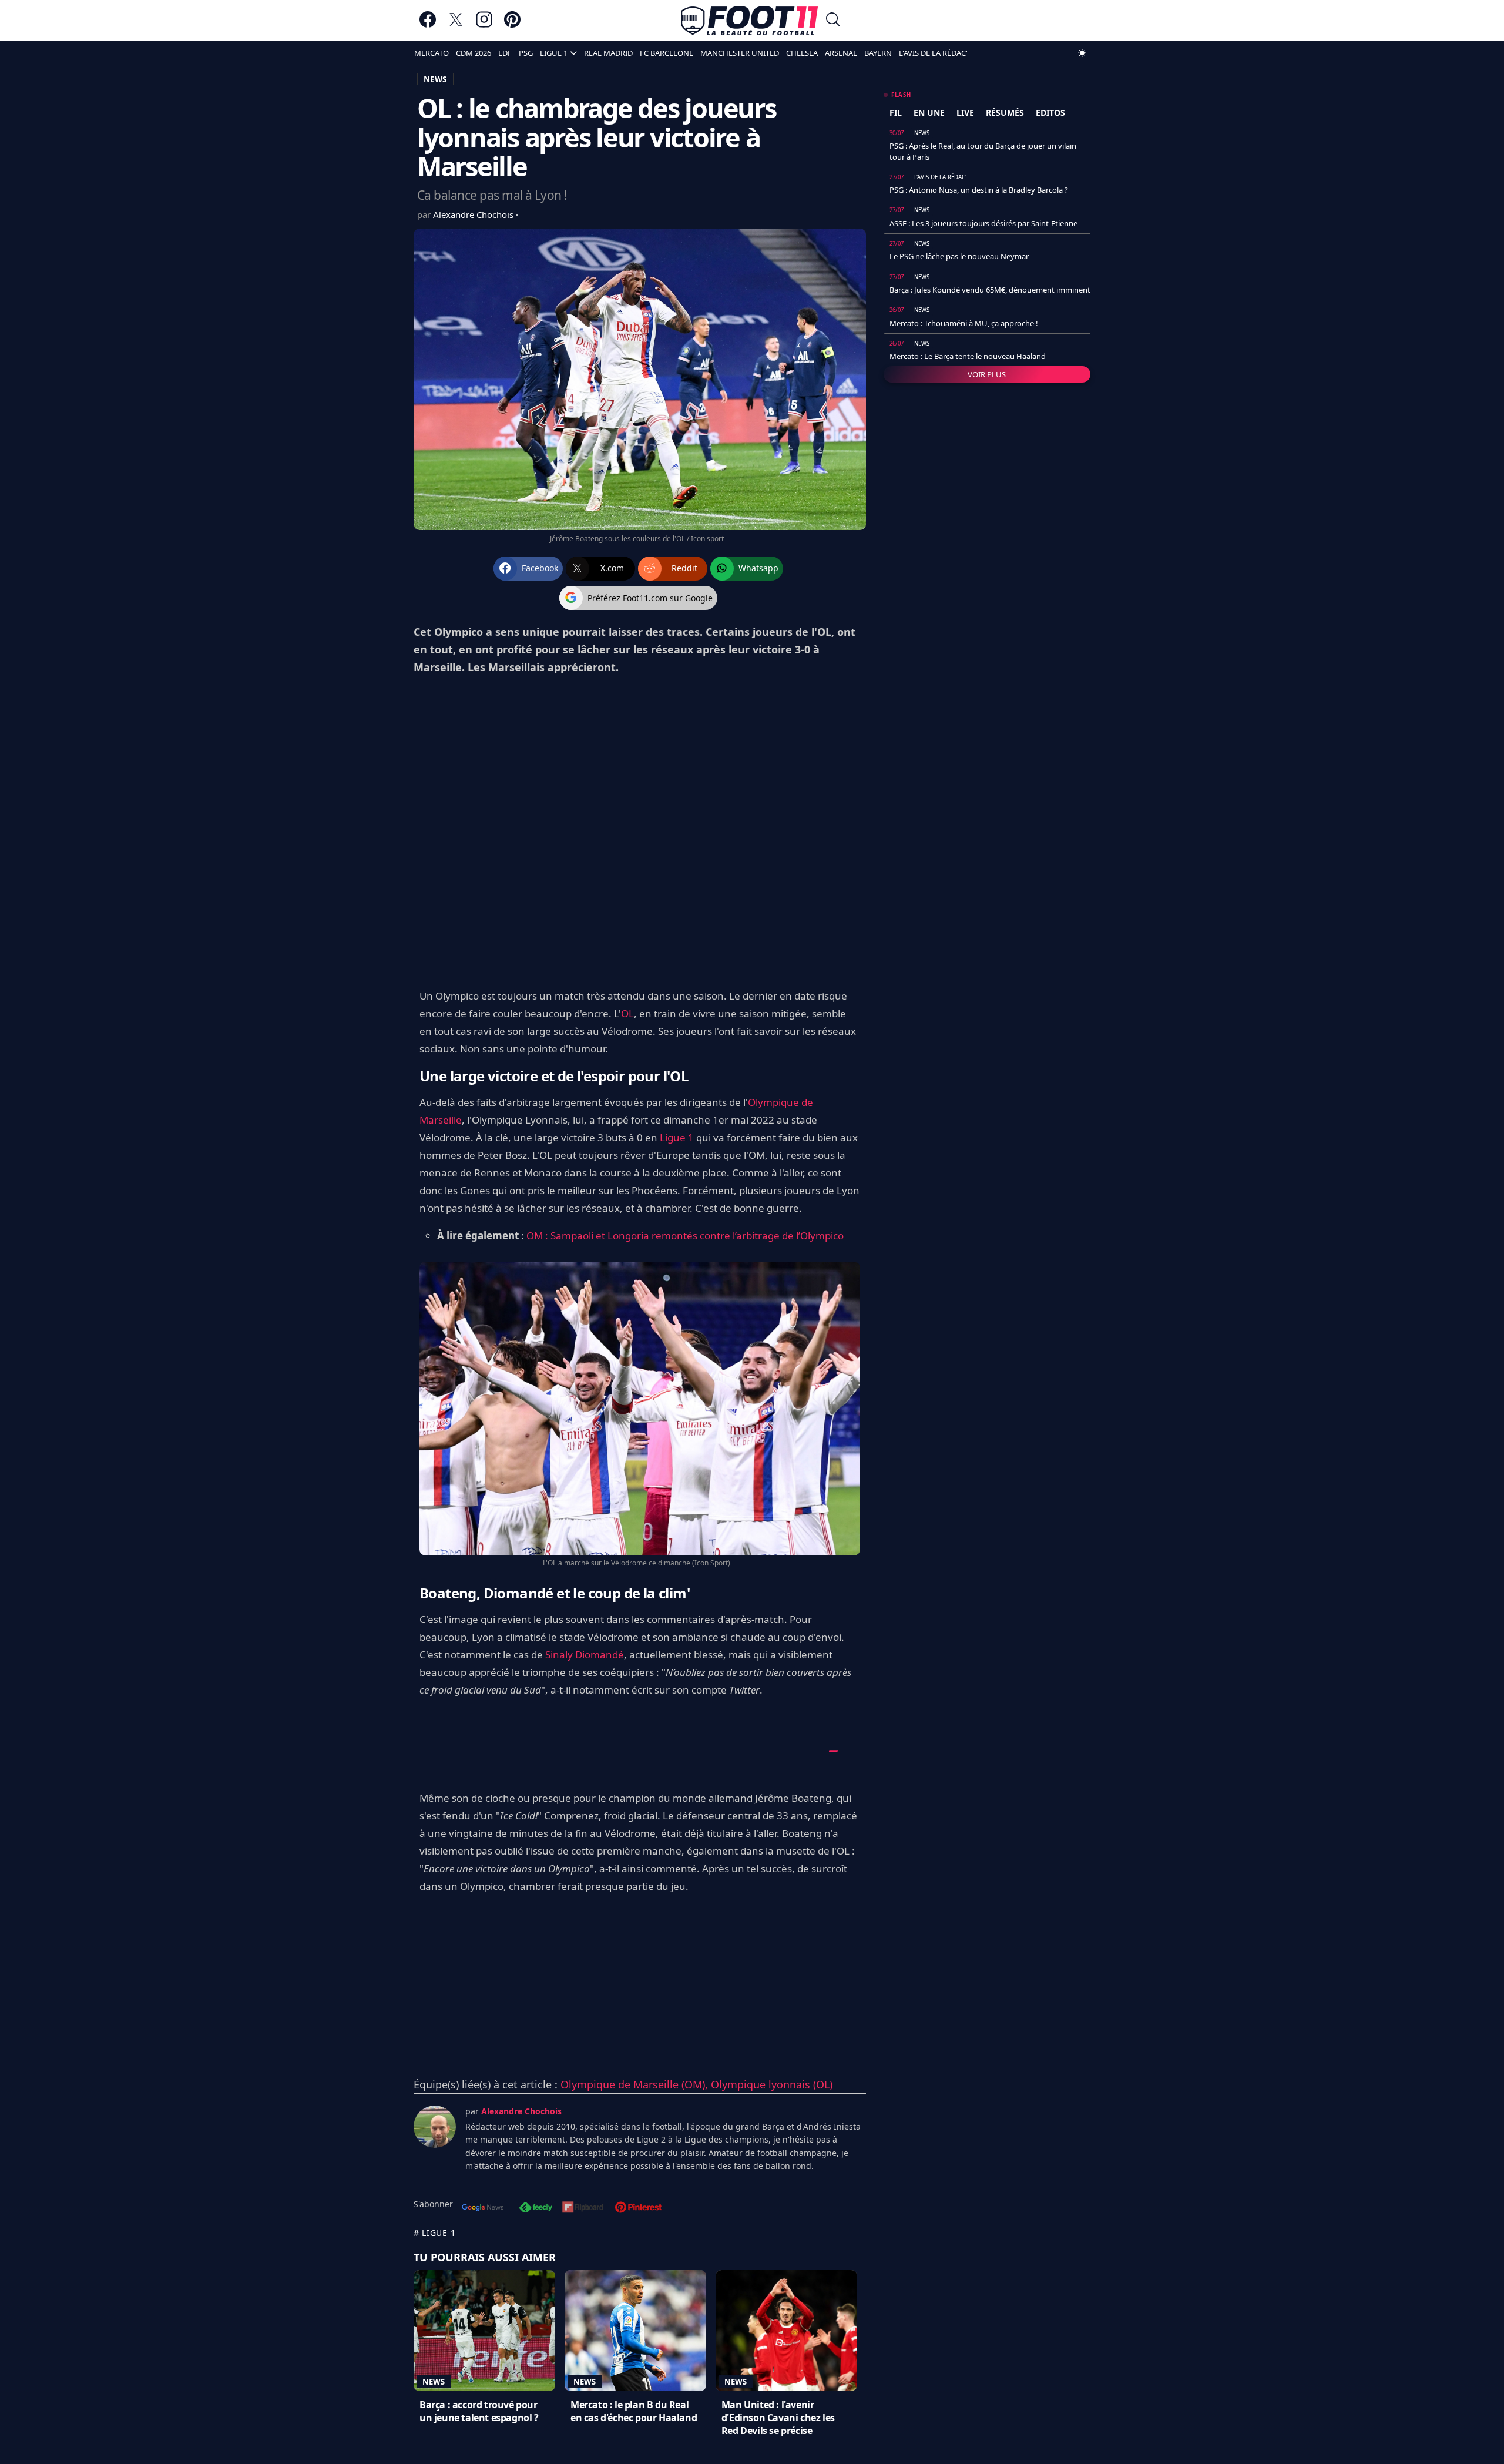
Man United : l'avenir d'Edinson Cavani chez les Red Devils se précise (778, 2418)
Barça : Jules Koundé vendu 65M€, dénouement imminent (990, 290)
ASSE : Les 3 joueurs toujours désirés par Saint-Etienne (983, 223)
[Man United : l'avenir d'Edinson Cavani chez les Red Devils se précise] (786, 2331)
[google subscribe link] (483, 2208)
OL (627, 1013)
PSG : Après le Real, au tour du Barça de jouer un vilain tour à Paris (983, 151)
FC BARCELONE (667, 53)
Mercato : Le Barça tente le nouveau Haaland (968, 356)
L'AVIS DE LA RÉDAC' (933, 53)
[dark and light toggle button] (1082, 53)
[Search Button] (833, 21)
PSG (526, 53)
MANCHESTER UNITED (740, 53)
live (965, 113)
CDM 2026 (474, 53)
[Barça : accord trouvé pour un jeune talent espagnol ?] (484, 2331)
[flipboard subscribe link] (583, 2208)
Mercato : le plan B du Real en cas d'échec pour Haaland (634, 2411)
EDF (505, 53)
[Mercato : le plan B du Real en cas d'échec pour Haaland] (635, 2331)
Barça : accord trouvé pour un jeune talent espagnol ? (479, 2411)
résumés (1005, 113)
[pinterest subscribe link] (638, 2208)
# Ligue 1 (434, 2233)
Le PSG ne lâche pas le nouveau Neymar (959, 256)
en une (929, 113)
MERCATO (432, 53)
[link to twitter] (456, 25)
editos (1050, 113)
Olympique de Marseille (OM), (636, 2084)
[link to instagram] (484, 25)
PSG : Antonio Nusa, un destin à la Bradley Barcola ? (979, 190)
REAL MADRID (608, 53)
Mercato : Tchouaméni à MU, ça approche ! (964, 323)
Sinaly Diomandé (585, 1655)
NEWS (435, 79)
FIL (896, 113)
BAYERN (878, 53)
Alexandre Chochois (474, 214)
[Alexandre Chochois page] (435, 2127)
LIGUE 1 (554, 53)
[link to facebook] (428, 25)
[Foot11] (749, 21)
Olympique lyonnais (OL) (772, 2084)
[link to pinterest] (512, 25)
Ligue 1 (677, 1137)
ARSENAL (841, 53)
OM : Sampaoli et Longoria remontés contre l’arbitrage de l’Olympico (685, 1236)
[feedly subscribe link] (536, 2208)
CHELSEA (802, 53)
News (434, 2382)
